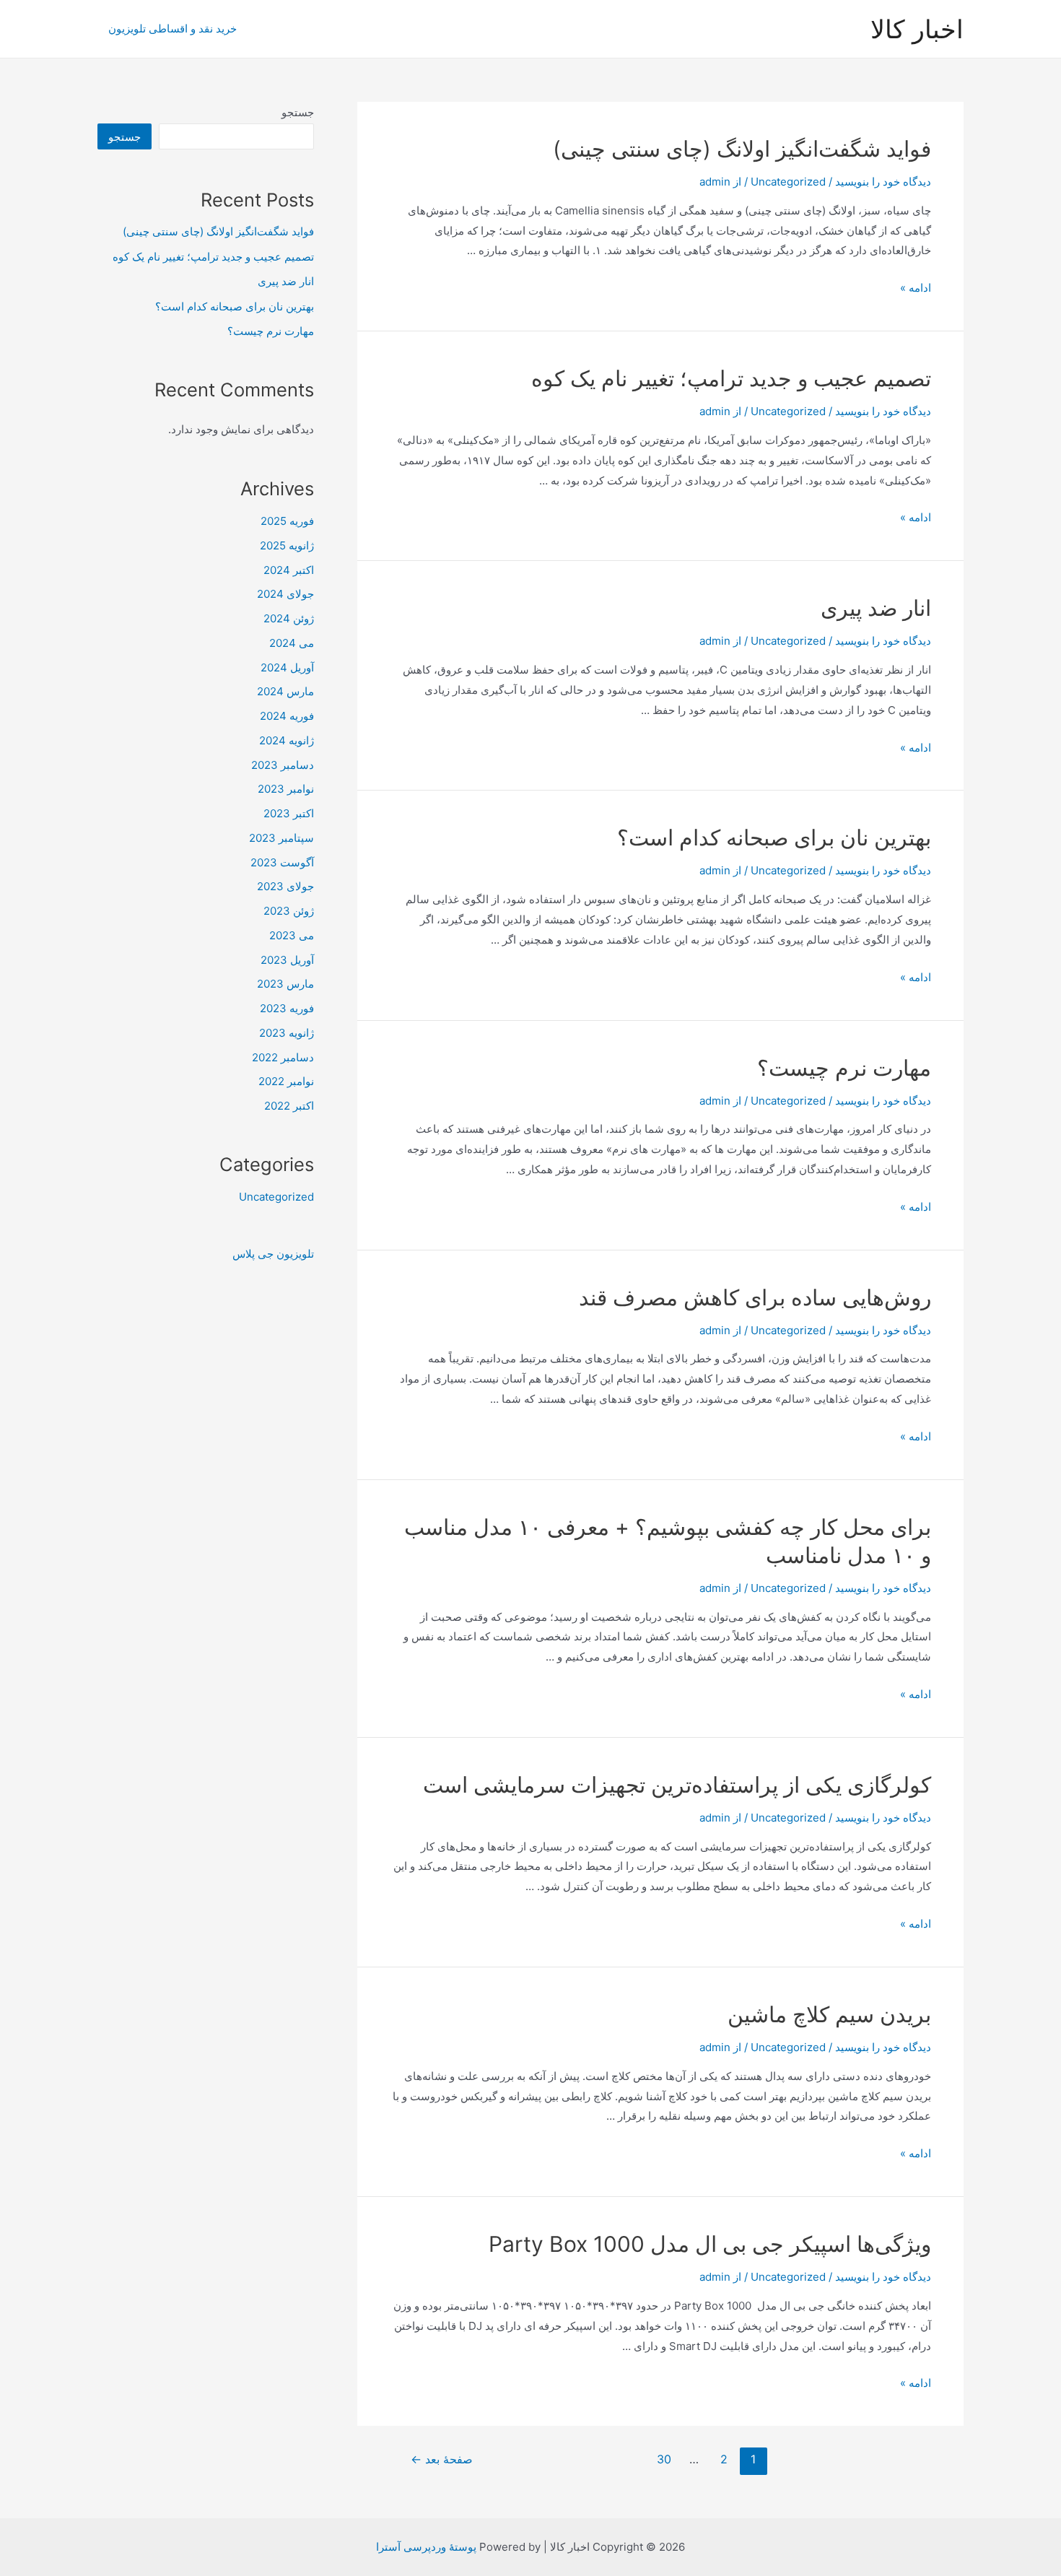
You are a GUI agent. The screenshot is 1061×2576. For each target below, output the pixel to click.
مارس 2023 (285, 984)
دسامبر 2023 (283, 765)
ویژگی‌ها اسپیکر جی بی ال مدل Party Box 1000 (710, 2244)
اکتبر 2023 (289, 813)
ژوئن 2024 (289, 618)
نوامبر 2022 (286, 1081)
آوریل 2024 (287, 667)
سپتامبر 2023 (281, 838)
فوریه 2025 (287, 521)
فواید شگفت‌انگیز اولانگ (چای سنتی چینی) (742, 149)
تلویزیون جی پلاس (273, 1254)
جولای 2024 (285, 594)
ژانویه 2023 (287, 1033)
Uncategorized (788, 182)
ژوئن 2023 (289, 911)
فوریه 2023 (287, 1008)
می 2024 (292, 643)
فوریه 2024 (287, 716)
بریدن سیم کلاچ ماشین (829, 2014)
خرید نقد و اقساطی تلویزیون (173, 29)
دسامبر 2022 (283, 1057)
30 (664, 2459)
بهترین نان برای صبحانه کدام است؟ (774, 837)
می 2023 (292, 935)
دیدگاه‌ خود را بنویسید (883, 182)
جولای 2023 (285, 886)
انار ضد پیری (876, 608)
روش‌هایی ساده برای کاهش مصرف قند (755, 1297)
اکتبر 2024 (289, 570)
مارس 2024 (285, 691)
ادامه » (916, 288)
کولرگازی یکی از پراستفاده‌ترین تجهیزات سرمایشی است (677, 1785)
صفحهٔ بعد (442, 2459)
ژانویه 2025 (287, 545)
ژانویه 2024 (287, 740)
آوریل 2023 (287, 960)
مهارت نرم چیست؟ (844, 1068)
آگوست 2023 (282, 862)
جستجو (298, 112)
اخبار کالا (917, 29)
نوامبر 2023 (286, 789)
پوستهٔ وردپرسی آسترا (426, 2547)
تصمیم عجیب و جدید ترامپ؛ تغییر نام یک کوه (731, 378)
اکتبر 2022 (289, 1106)
